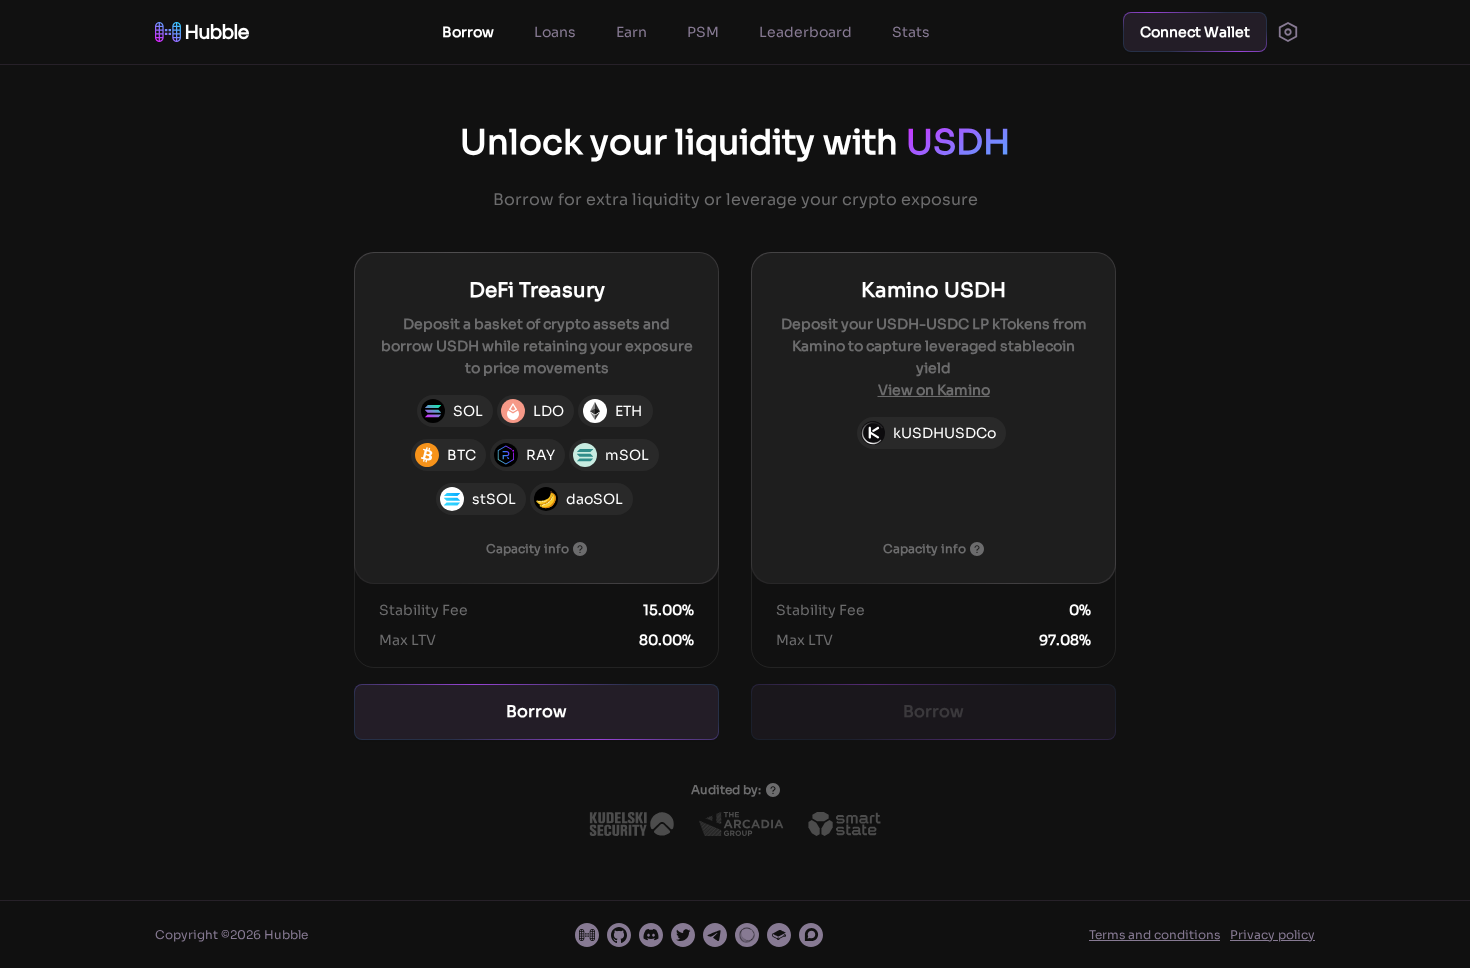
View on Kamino (934, 390)
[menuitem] (468, 32)
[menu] (685, 32)
